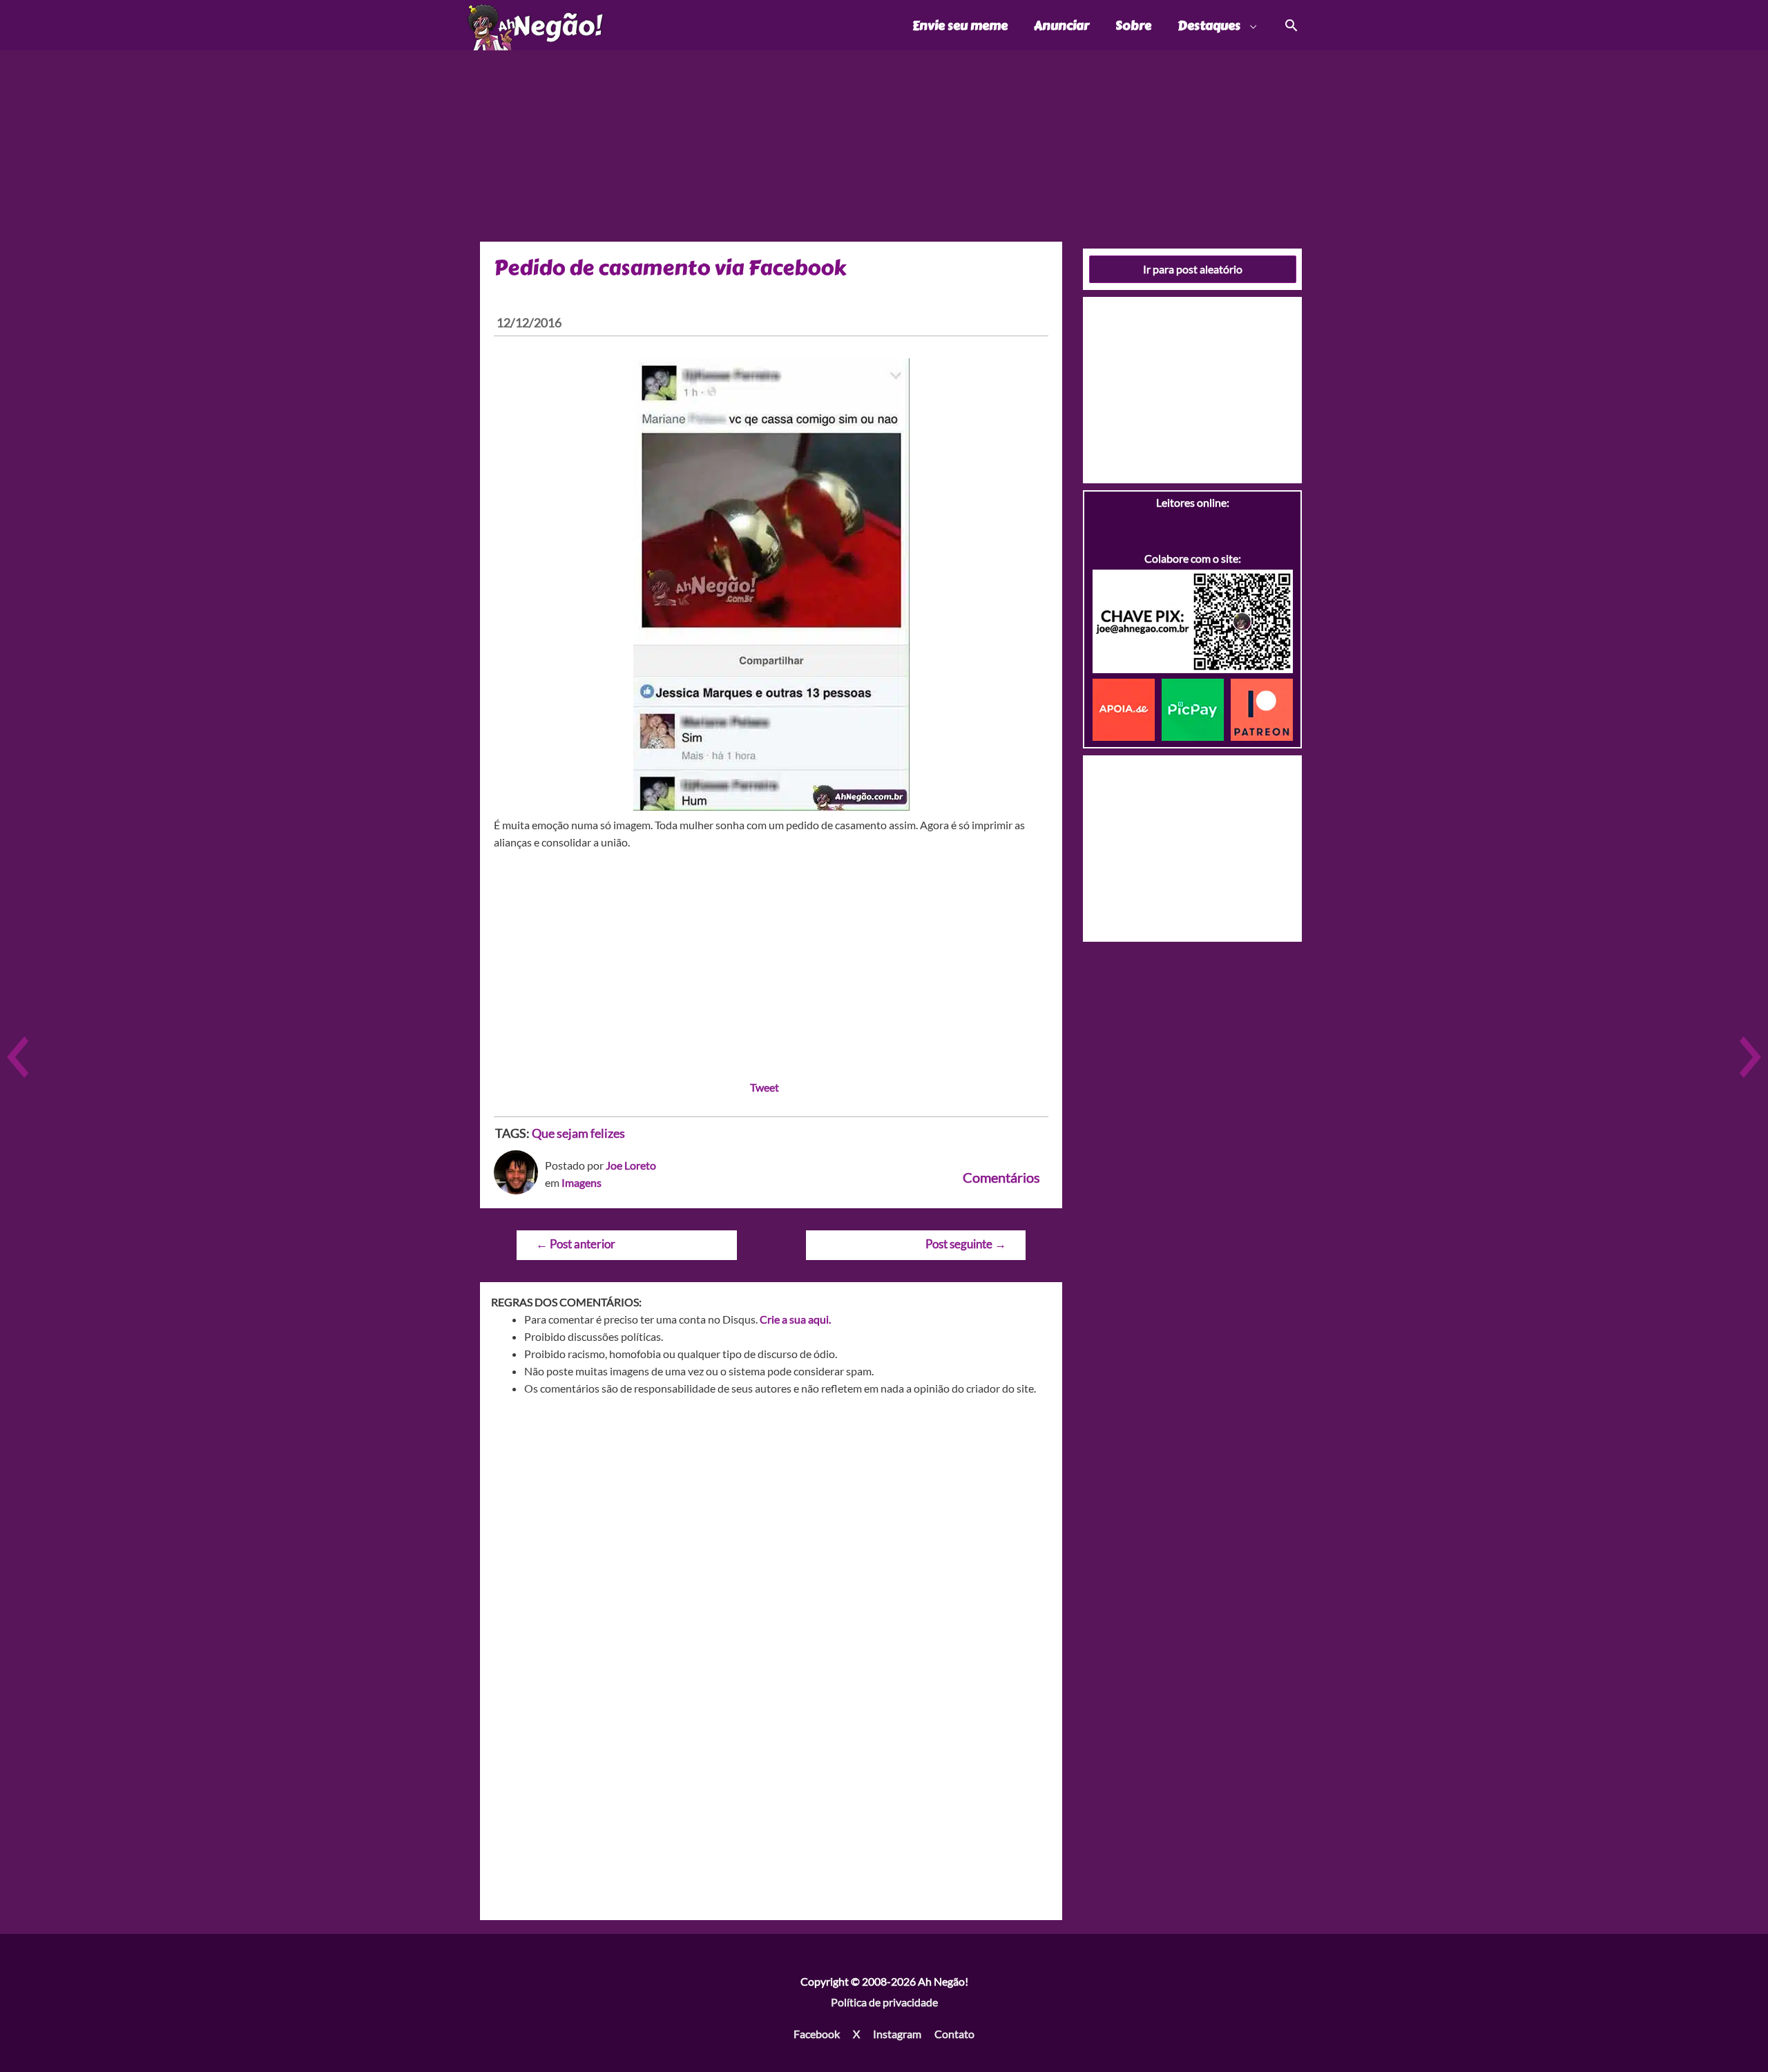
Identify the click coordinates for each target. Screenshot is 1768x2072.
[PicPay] (1196, 708)
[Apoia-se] (1127, 708)
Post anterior (576, 1244)
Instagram (897, 2034)
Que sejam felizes (578, 1133)
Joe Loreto (631, 1165)
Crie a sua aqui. (795, 1319)
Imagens (582, 1182)
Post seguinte (966, 1244)
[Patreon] (1262, 708)
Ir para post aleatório (1193, 269)
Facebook (817, 2034)
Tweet (765, 1087)
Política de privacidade (884, 2002)
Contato (954, 2034)
